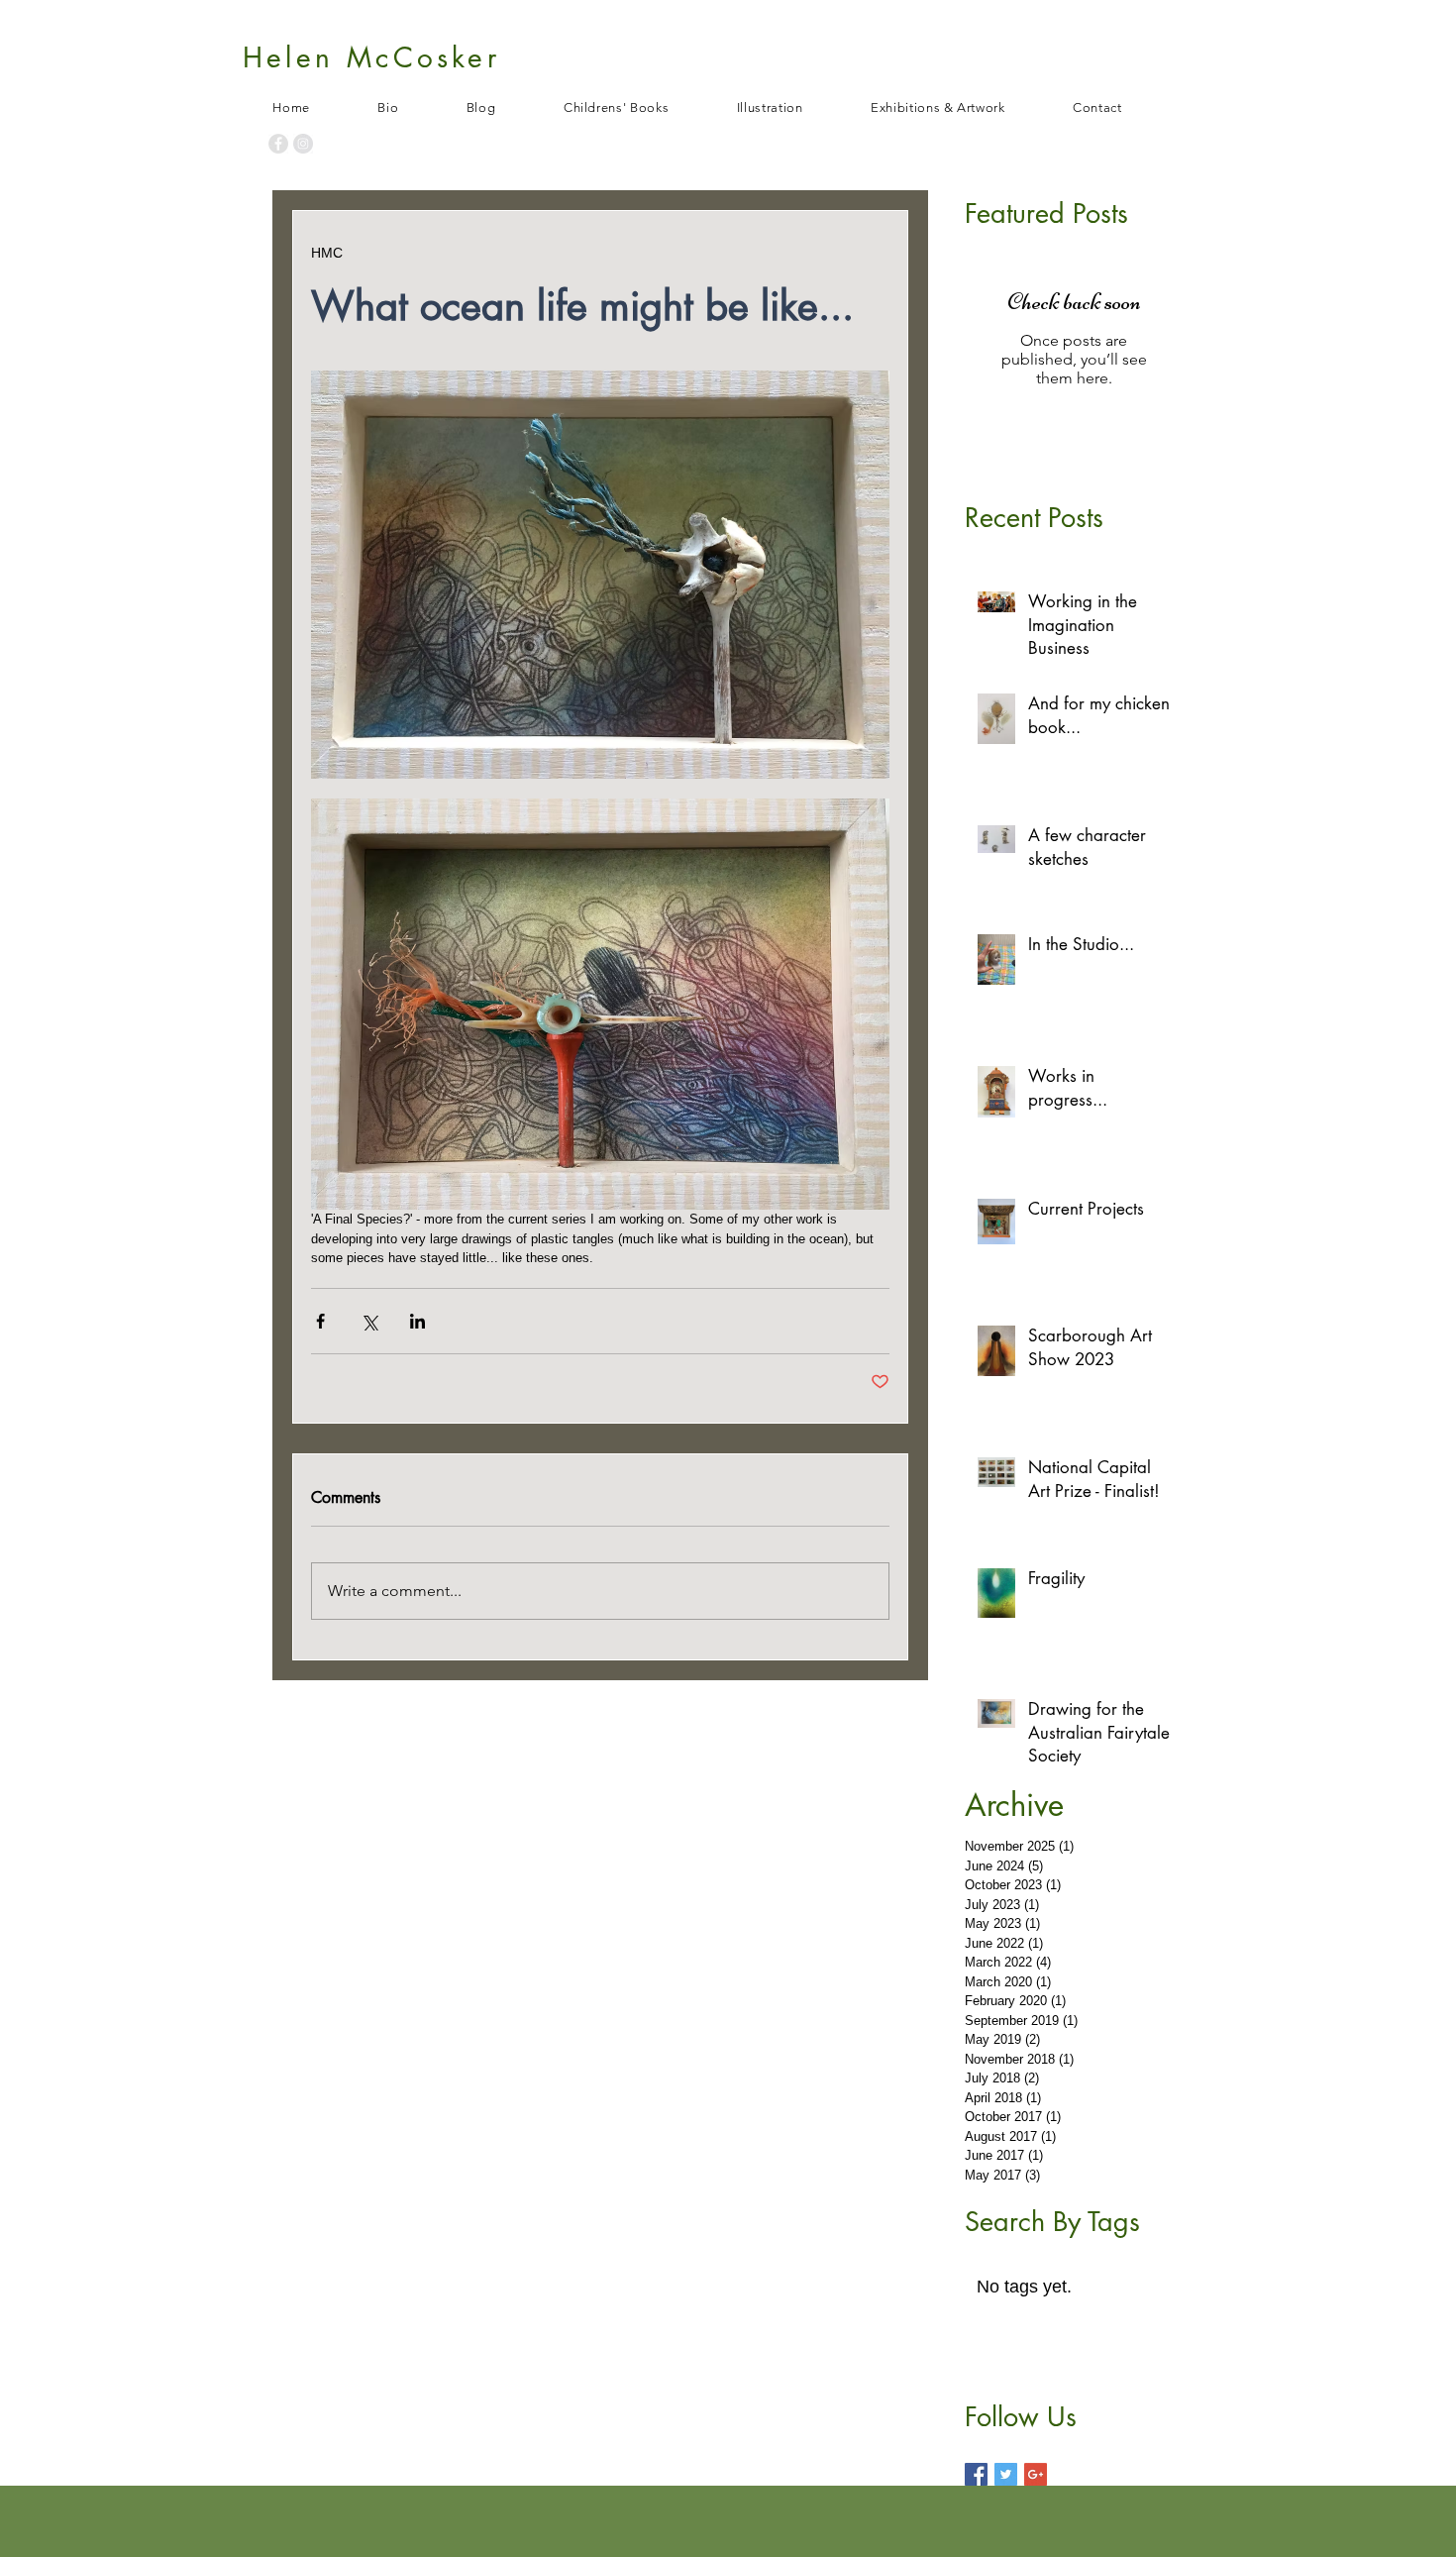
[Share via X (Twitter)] (369, 1321)
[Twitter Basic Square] (1006, 2474)
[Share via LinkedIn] (417, 1321)
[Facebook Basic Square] (976, 2474)
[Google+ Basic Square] (1036, 2474)
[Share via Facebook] (320, 1321)
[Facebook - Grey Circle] (278, 144)
